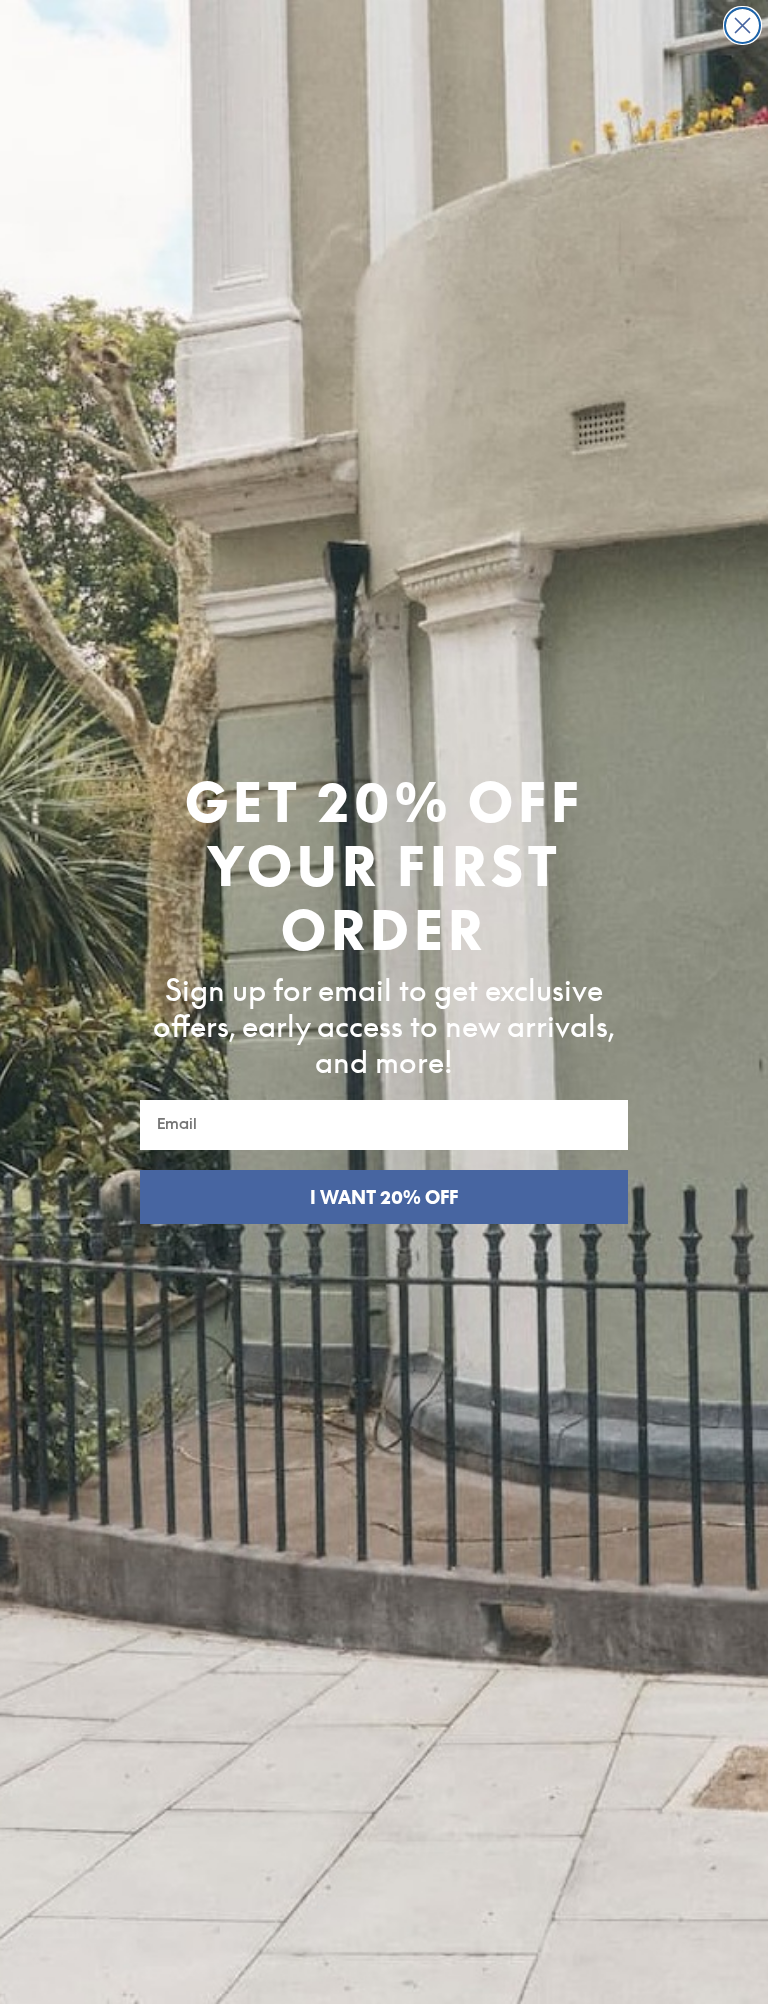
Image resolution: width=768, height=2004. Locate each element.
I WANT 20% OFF (384, 1197)
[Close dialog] (742, 25)
